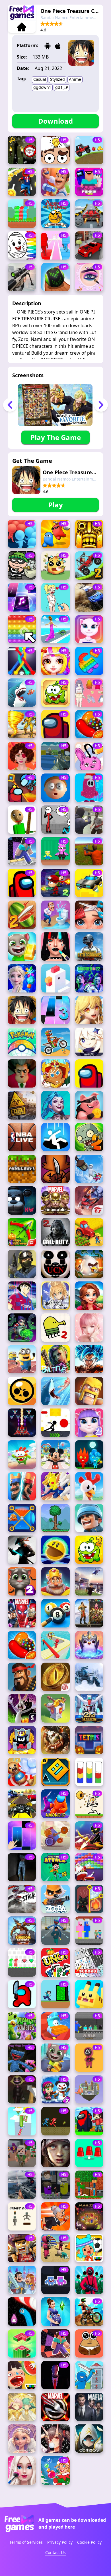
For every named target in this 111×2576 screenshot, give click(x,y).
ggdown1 (42, 87)
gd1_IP (62, 87)
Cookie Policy (89, 2542)
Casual (40, 79)
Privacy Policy (60, 2542)
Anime (75, 79)
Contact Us (55, 2552)
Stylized (57, 79)
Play (56, 505)
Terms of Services (26, 2542)
